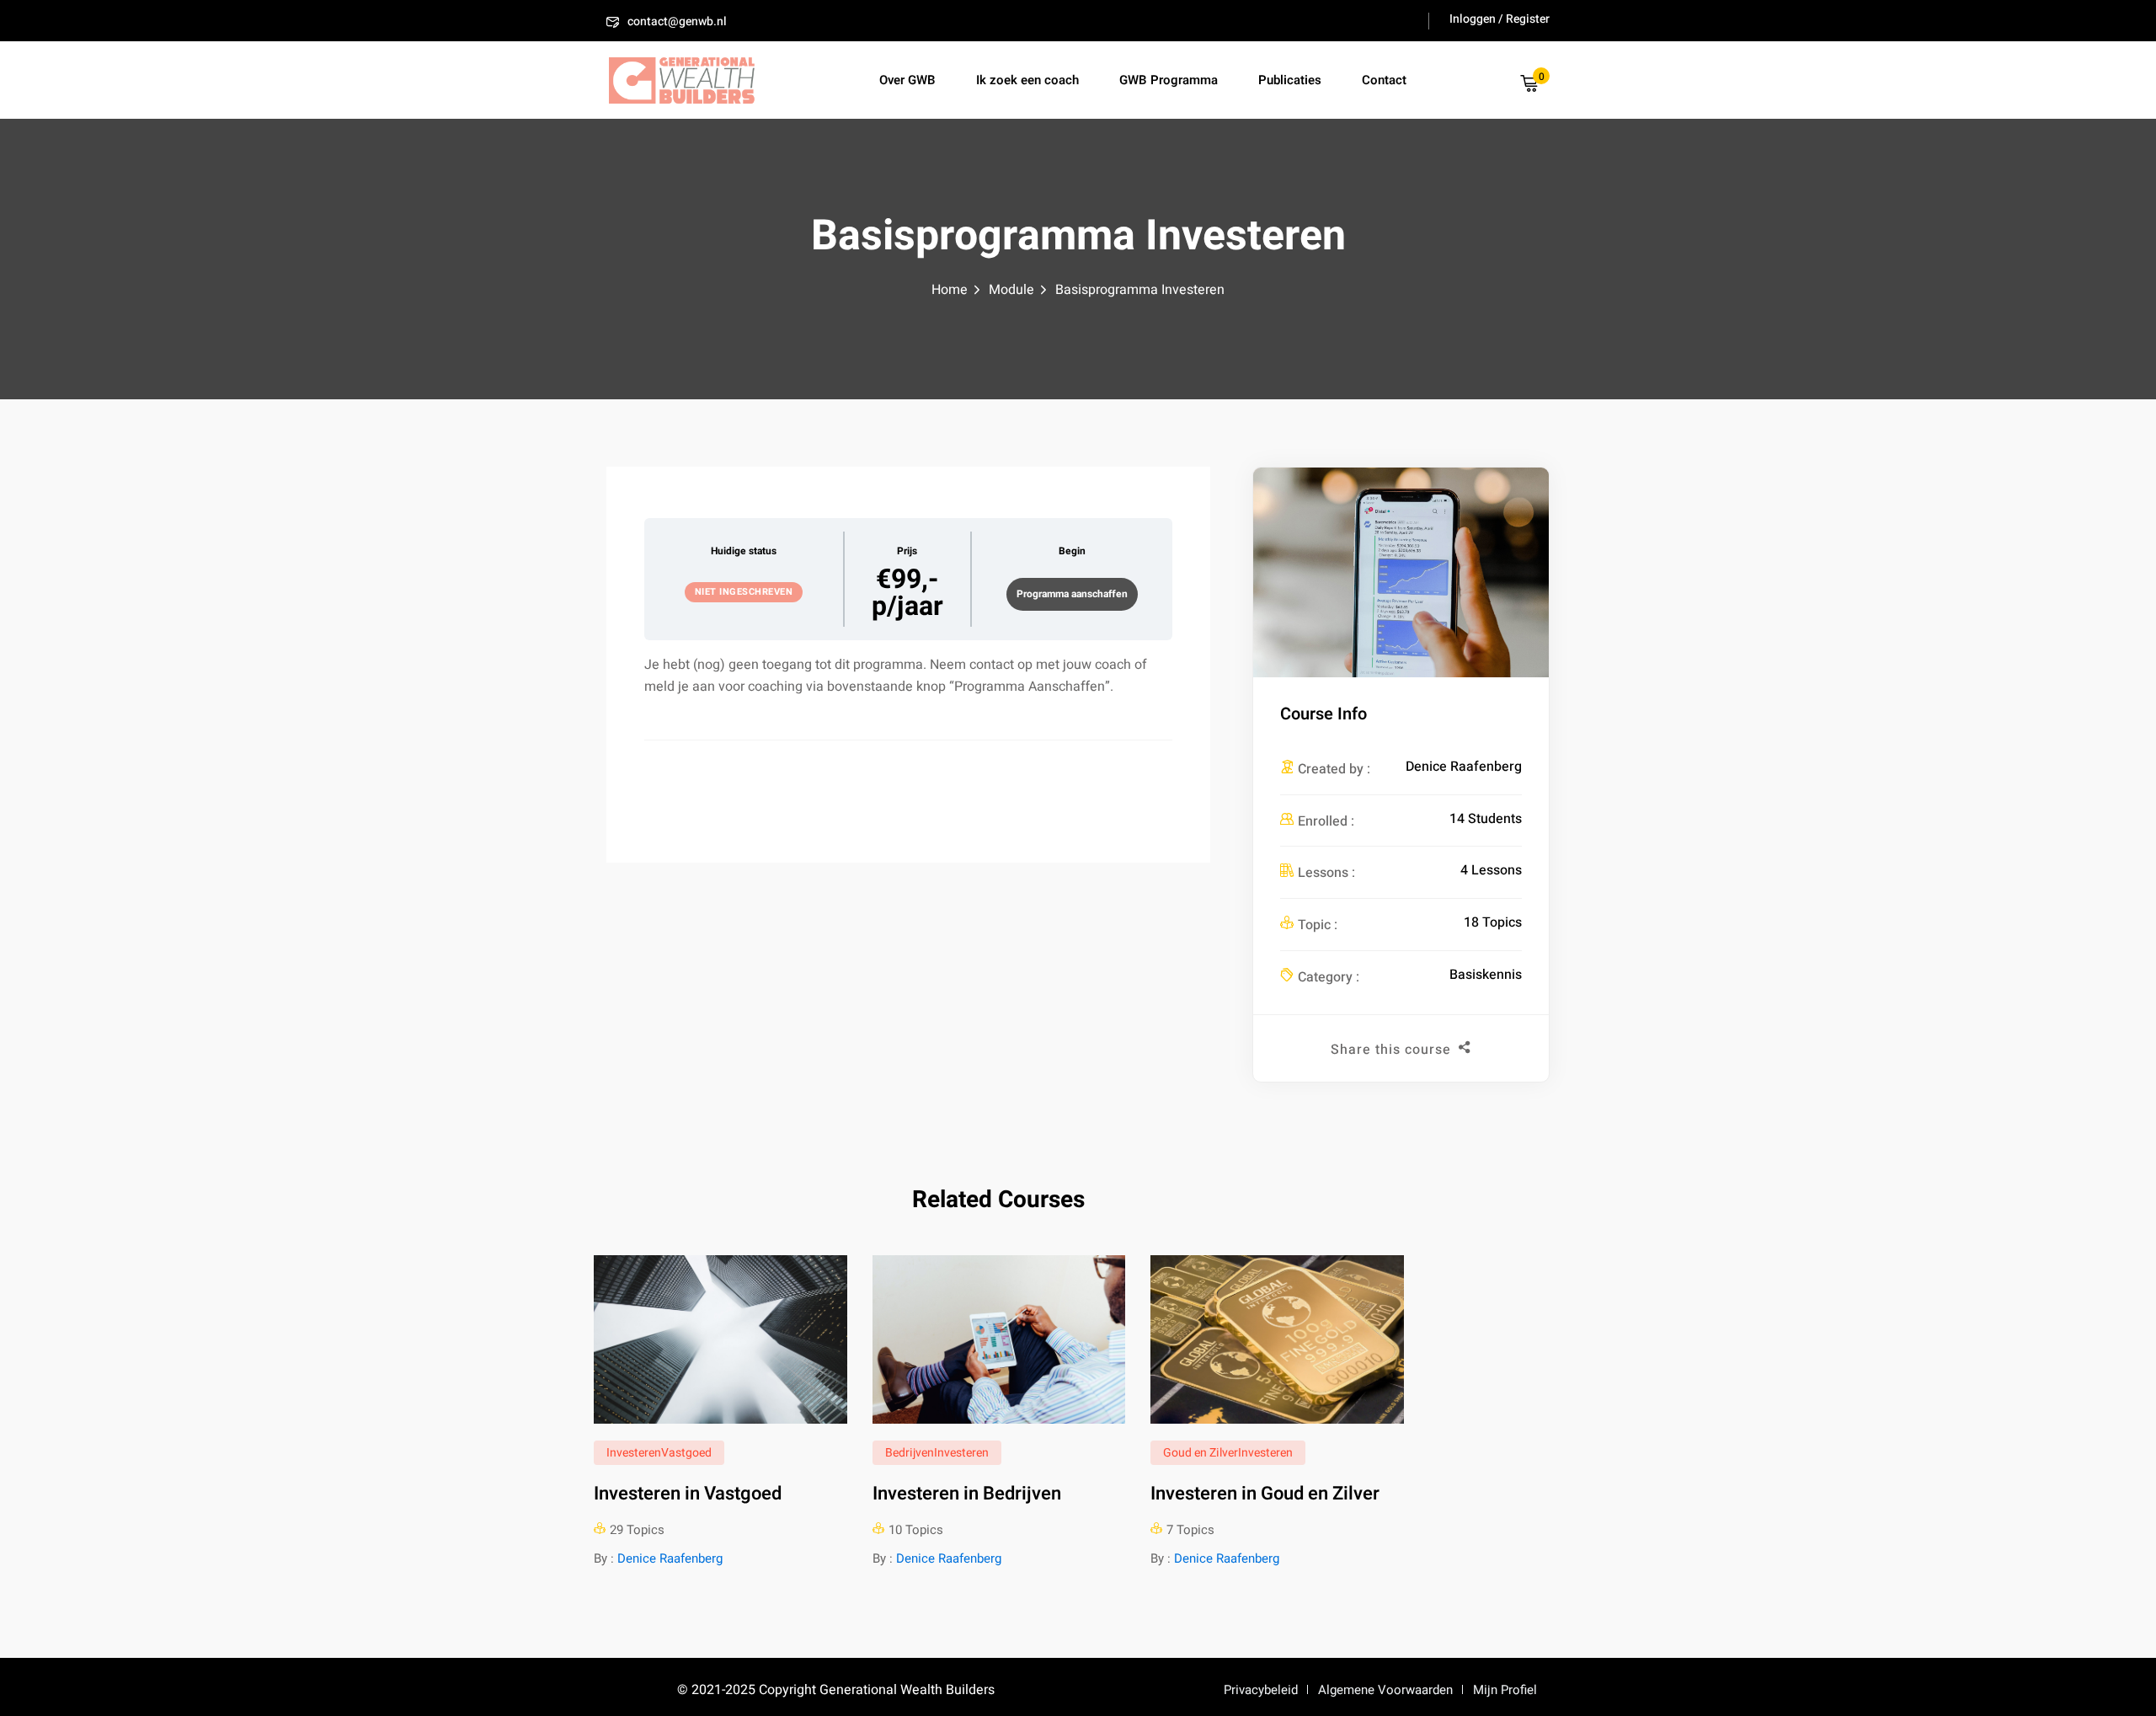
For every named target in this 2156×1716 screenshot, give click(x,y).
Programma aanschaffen (1072, 594)
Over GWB (907, 80)
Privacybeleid (1261, 1690)
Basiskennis (1486, 975)
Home (950, 290)
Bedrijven (910, 1453)
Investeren (634, 1453)
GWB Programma (1169, 80)
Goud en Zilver (1201, 1453)
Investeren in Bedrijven (967, 1494)
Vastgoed (686, 1453)
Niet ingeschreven (744, 592)
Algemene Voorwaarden (1385, 1690)
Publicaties (1290, 80)
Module (1011, 290)
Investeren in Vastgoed (688, 1494)
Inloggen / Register (1500, 19)
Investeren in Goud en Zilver (1265, 1494)
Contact (1384, 80)
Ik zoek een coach (1027, 80)
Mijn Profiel (1505, 1690)
